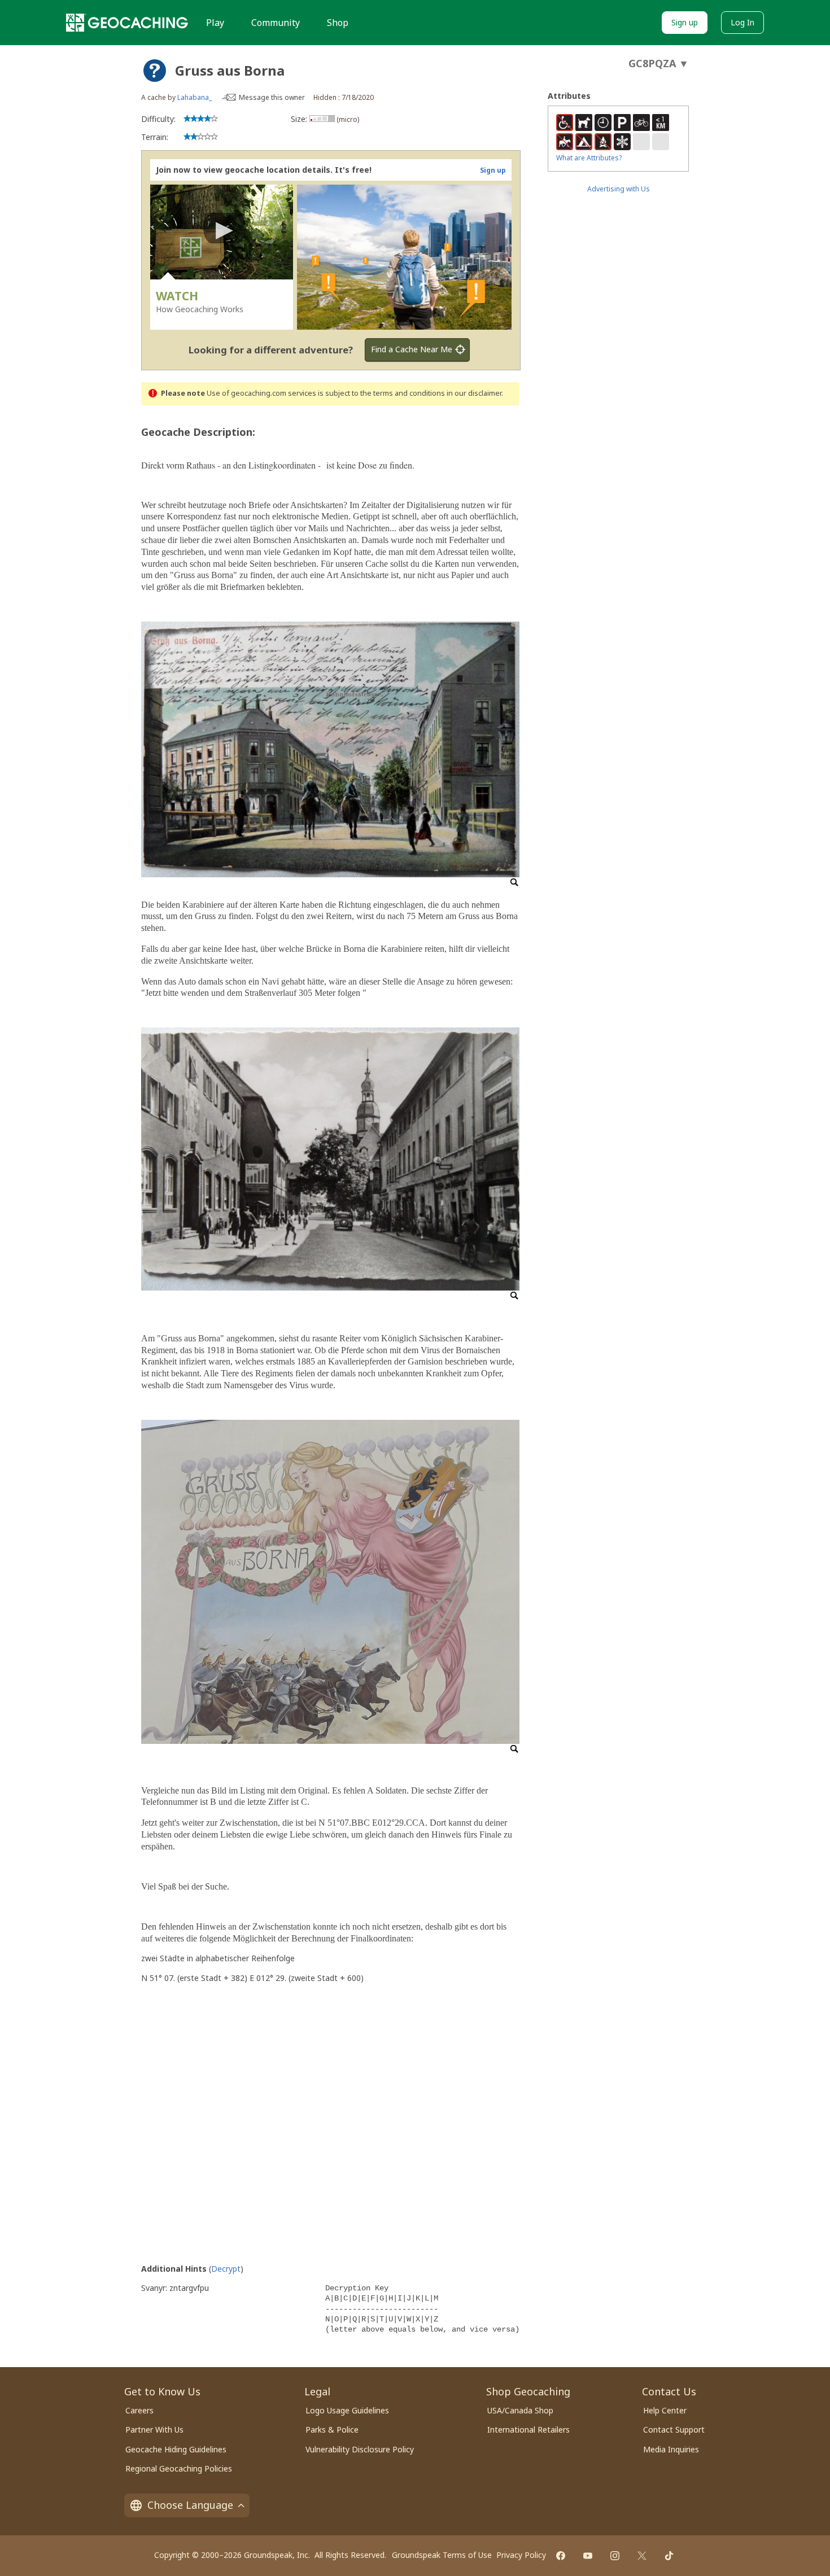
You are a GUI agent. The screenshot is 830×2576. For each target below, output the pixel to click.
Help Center (665, 2410)
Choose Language (190, 2505)
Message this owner (272, 97)
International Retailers (528, 2430)
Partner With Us (154, 2430)
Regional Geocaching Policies (179, 2468)
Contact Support (674, 2430)
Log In (742, 22)
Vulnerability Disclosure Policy (360, 2449)
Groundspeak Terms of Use (442, 2555)
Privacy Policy (521, 2555)
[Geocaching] (127, 23)
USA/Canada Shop (520, 2410)
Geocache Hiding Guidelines (176, 2449)
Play (215, 23)
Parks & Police (332, 2430)
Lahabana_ (195, 97)
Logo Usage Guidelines (347, 2410)
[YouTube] (588, 2556)
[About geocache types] (155, 71)
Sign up (685, 22)
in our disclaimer (474, 393)
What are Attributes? (589, 158)
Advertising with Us (619, 189)
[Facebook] (561, 2556)
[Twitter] (642, 2556)
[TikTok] (669, 2556)
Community (276, 23)
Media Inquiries (671, 2449)
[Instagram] (615, 2556)
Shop (338, 23)
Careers (139, 2410)
